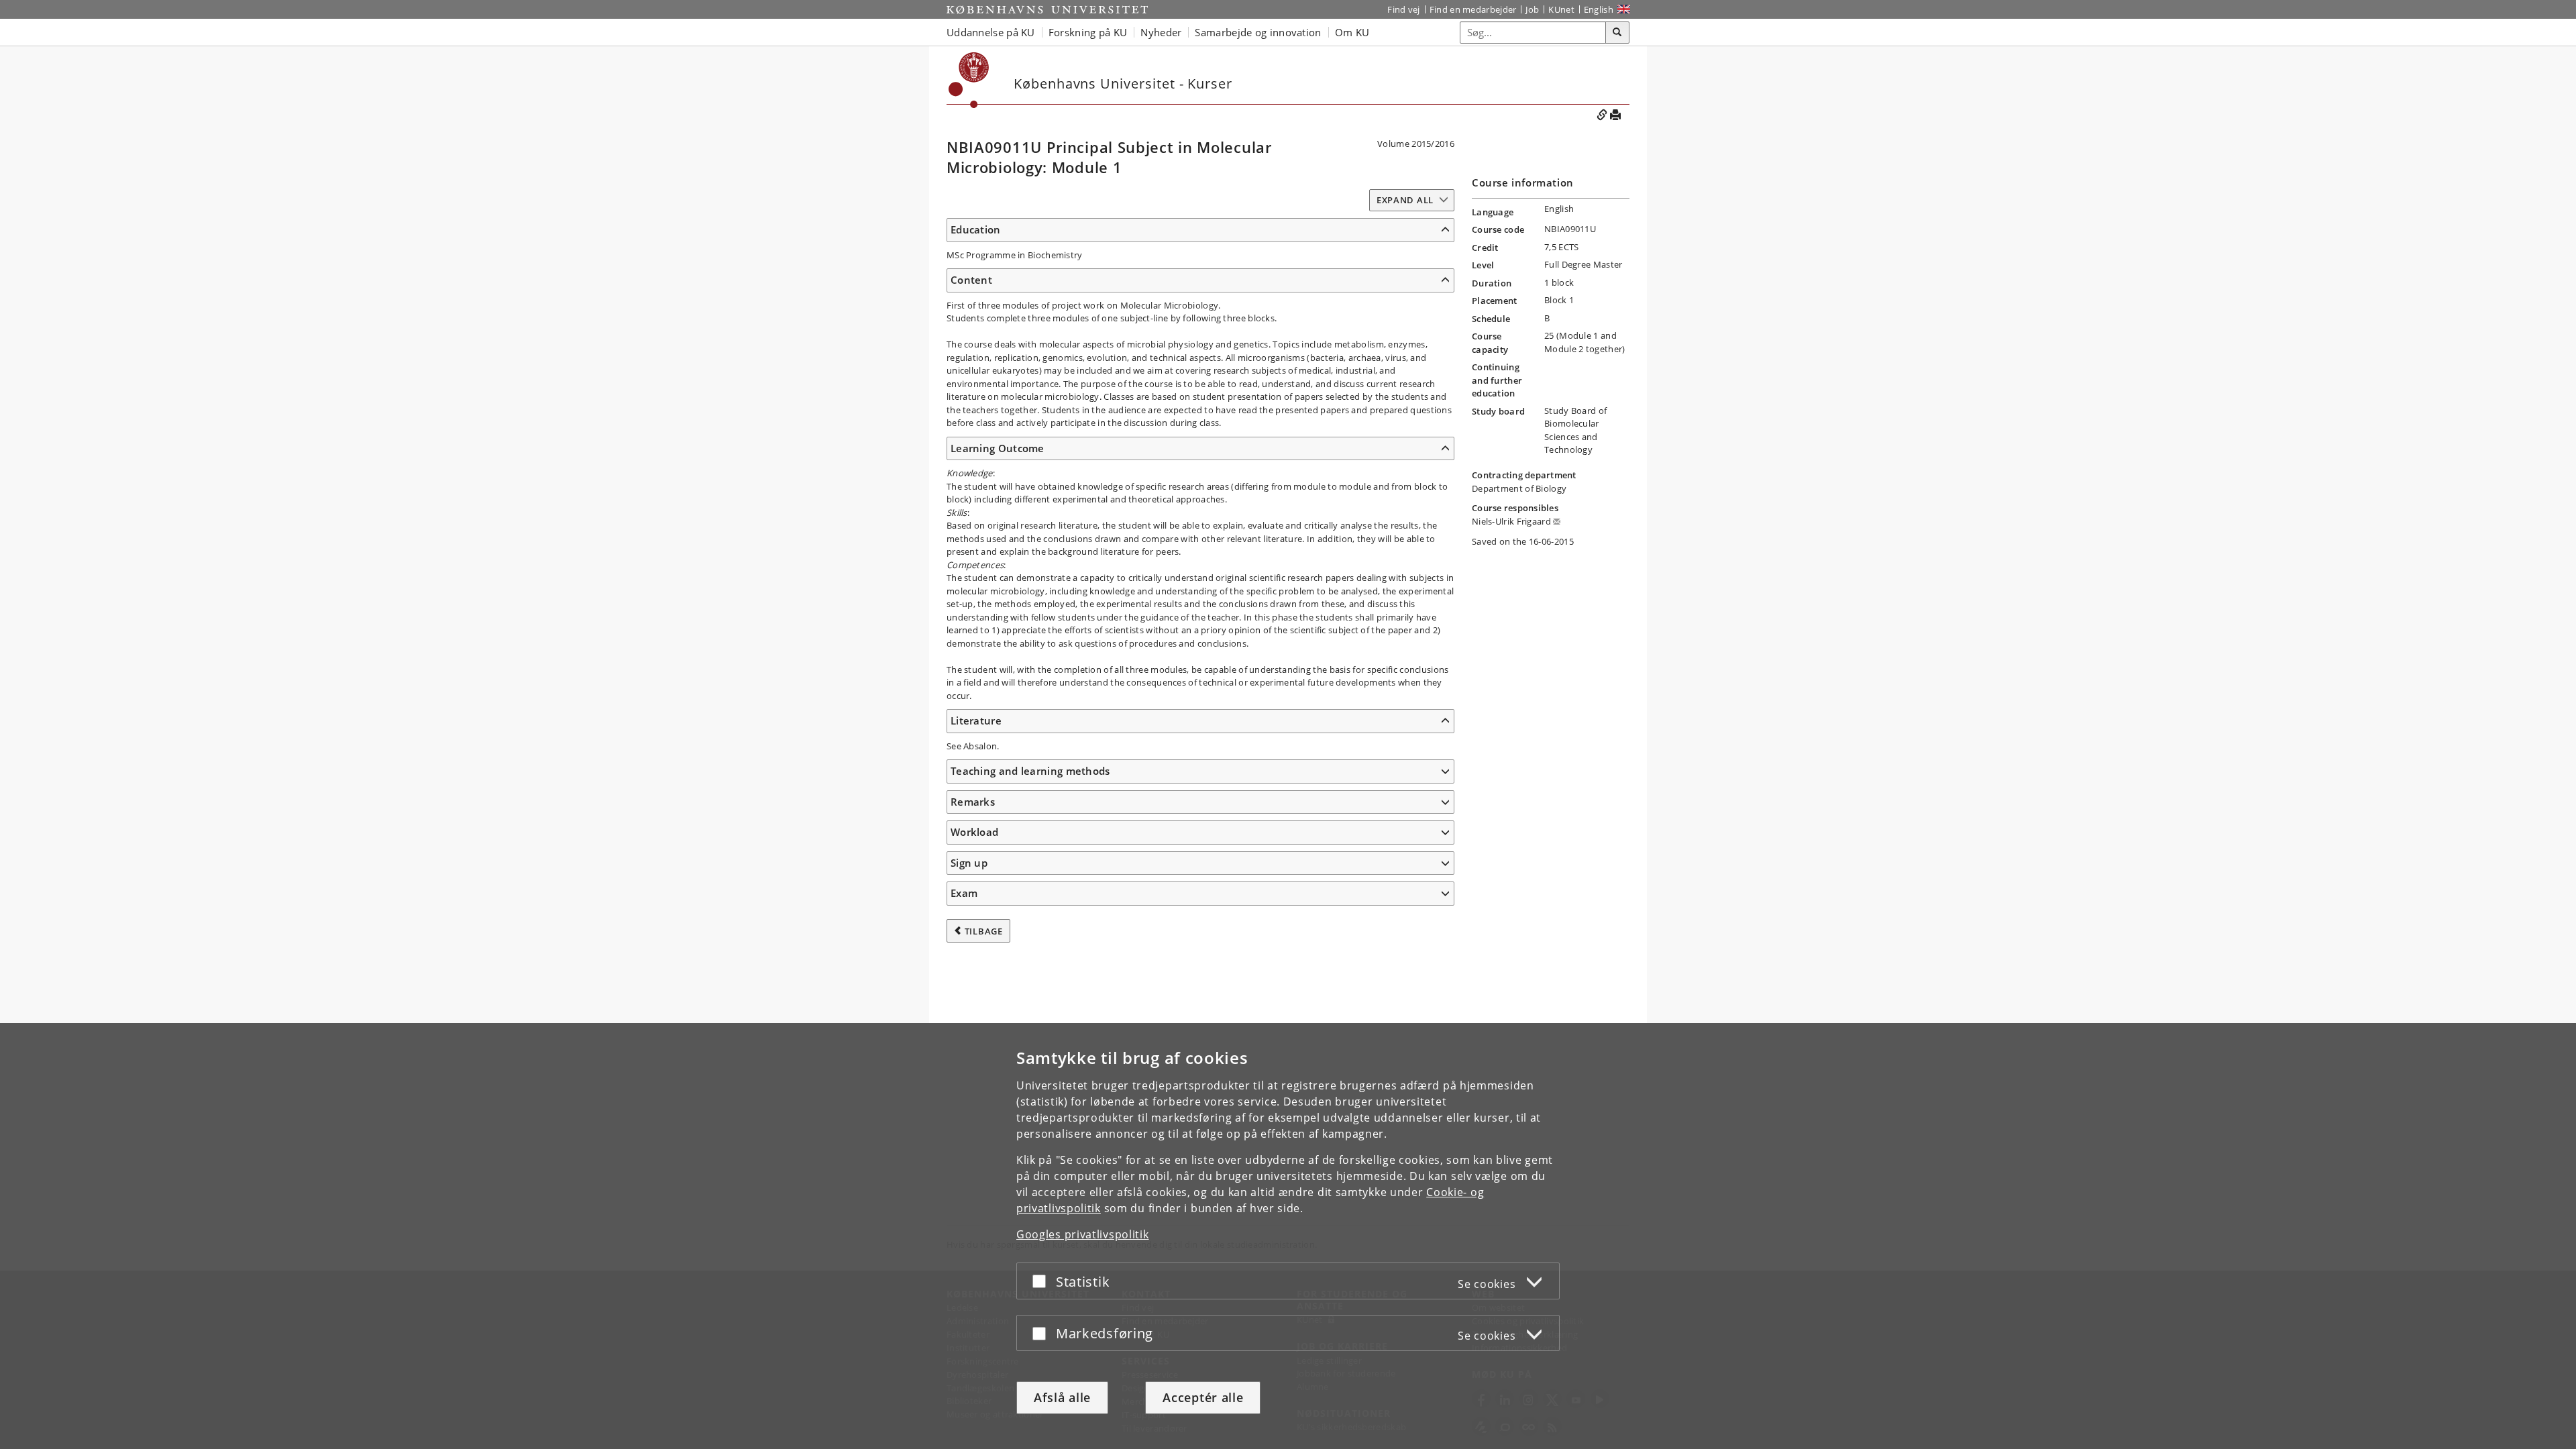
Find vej (1403, 9)
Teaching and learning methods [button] (1030, 771)
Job (1532, 9)
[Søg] (1617, 33)
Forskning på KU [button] (1088, 32)
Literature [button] (976, 720)
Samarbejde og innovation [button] (1258, 32)
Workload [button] (974, 832)
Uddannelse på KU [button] (991, 32)
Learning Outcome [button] (998, 448)
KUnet (1561, 9)
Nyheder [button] (1161, 32)
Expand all (1405, 200)
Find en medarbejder (1473, 9)
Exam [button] (964, 893)
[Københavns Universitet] (1047, 9)
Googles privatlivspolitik (1083, 1234)
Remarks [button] (973, 802)
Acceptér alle (1203, 1397)
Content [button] (971, 280)
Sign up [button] (969, 863)
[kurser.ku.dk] (969, 80)
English (1599, 9)
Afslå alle (1062, 1397)
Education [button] (976, 229)
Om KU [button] (1352, 32)
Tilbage (984, 931)
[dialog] (1288, 1236)
